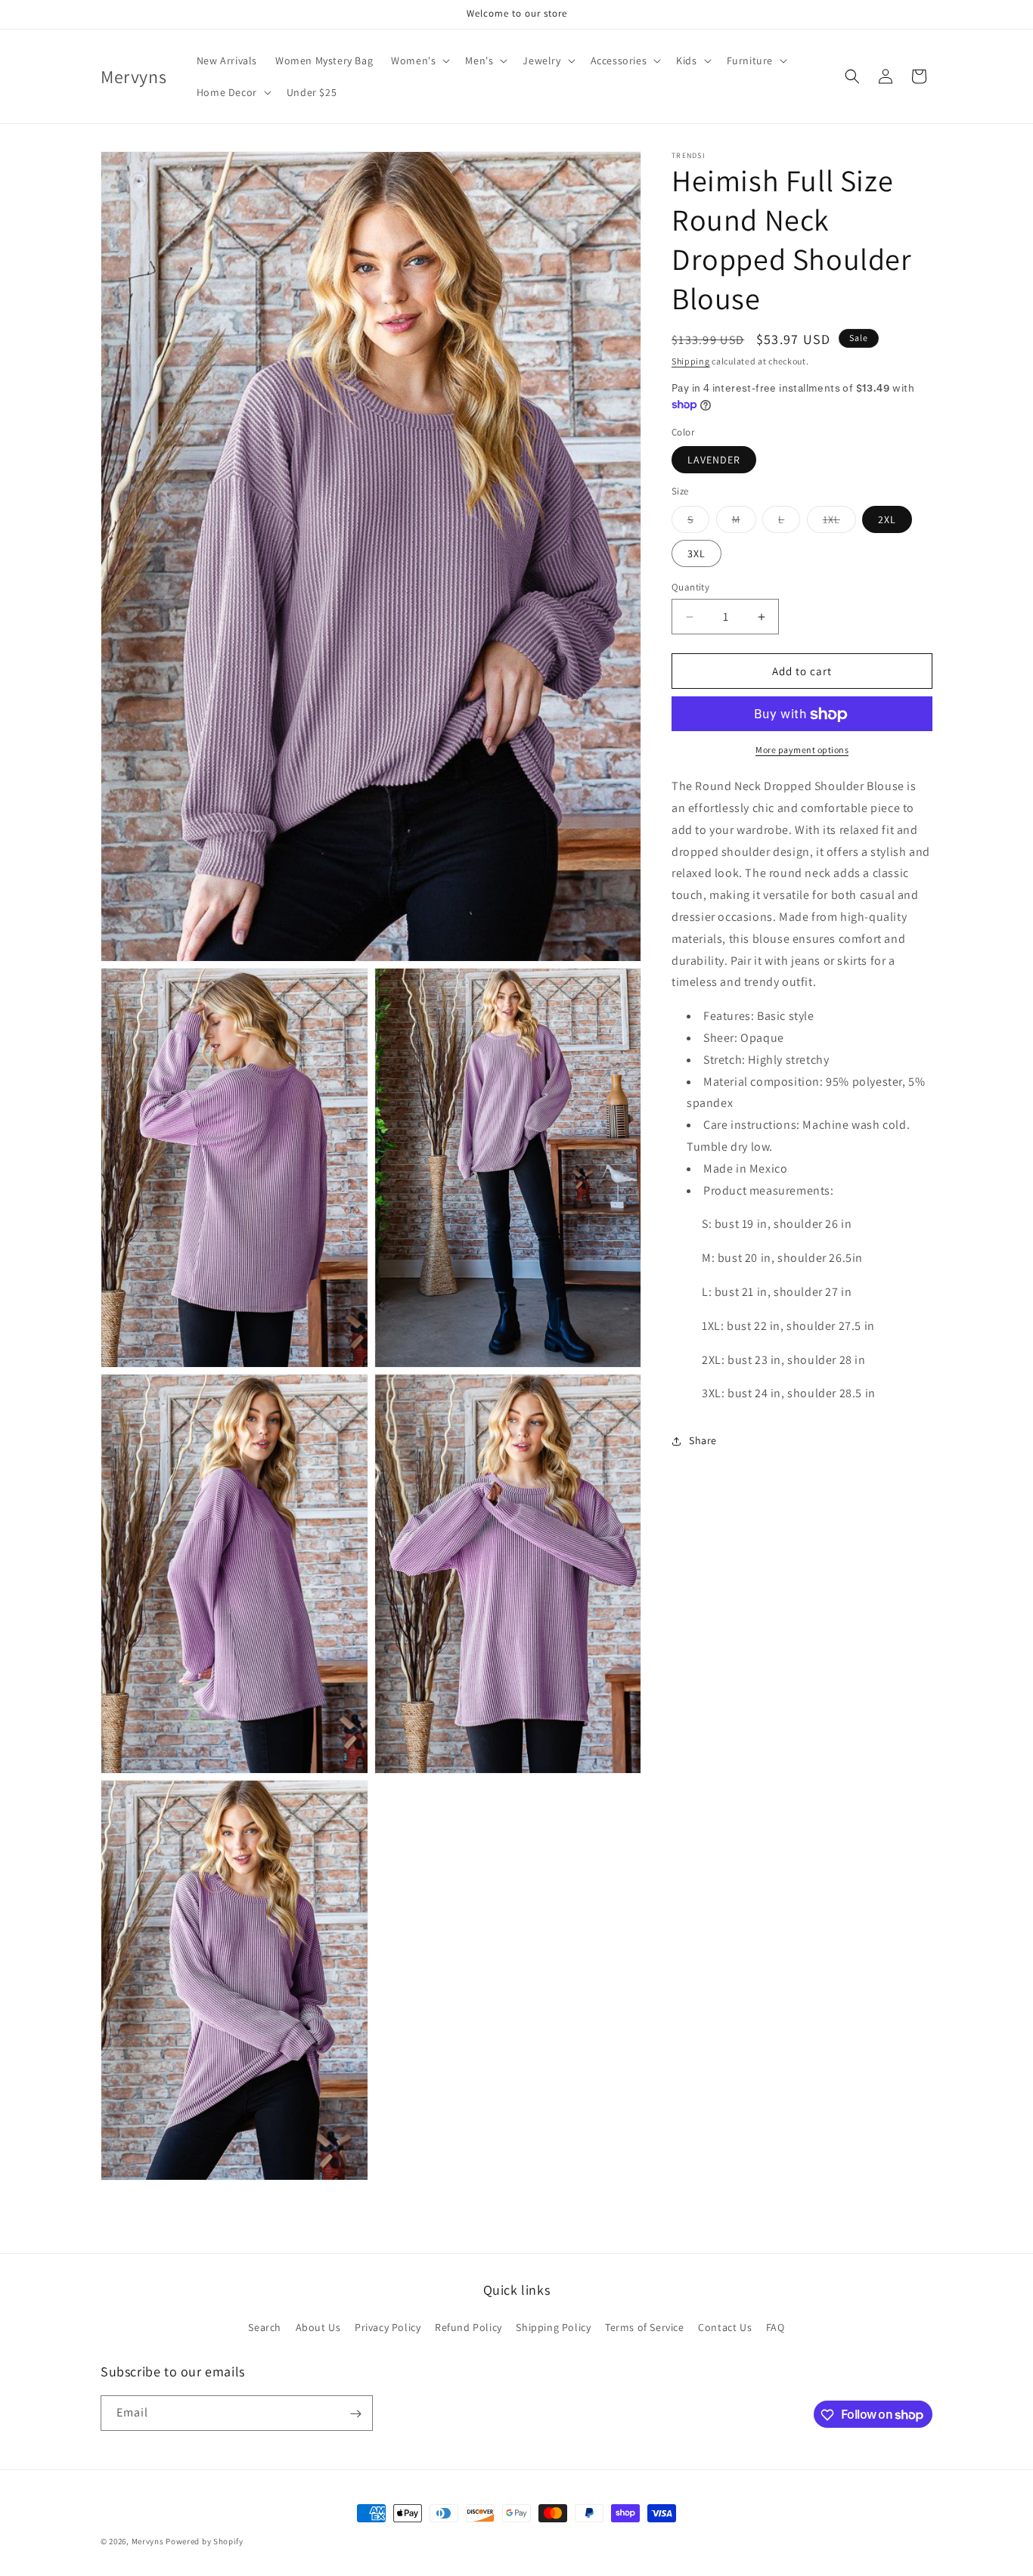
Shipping (691, 361)
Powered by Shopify (205, 2541)
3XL (696, 553)
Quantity (690, 587)
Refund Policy (468, 2326)
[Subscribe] (355, 2414)
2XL (887, 519)
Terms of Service (645, 2326)
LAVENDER (714, 460)
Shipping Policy (553, 2326)
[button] (419, 60)
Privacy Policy (388, 2326)
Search (265, 2326)
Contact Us (725, 2326)
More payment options (802, 750)
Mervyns (148, 2541)
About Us (318, 2326)
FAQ (776, 2326)
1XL (839, 522)
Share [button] (703, 1440)
